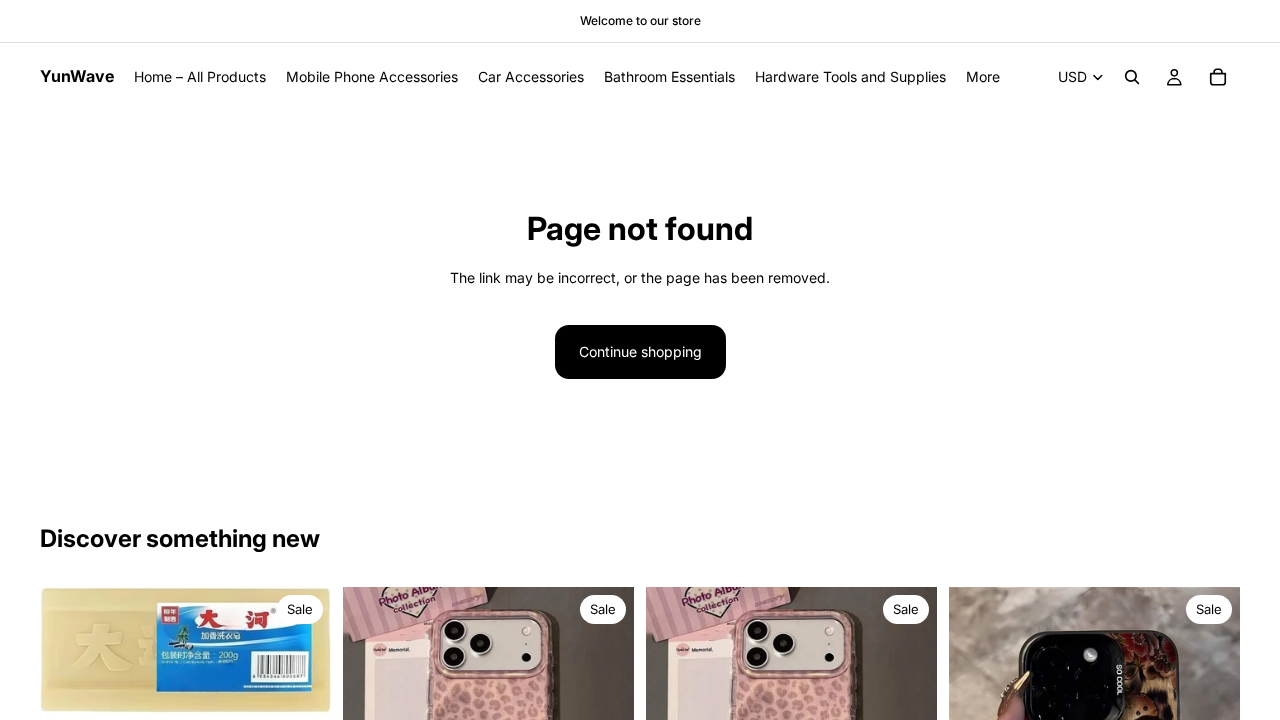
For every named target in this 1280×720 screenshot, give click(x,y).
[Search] (1132, 77)
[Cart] (1218, 77)
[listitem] (983, 77)
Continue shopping (640, 351)
